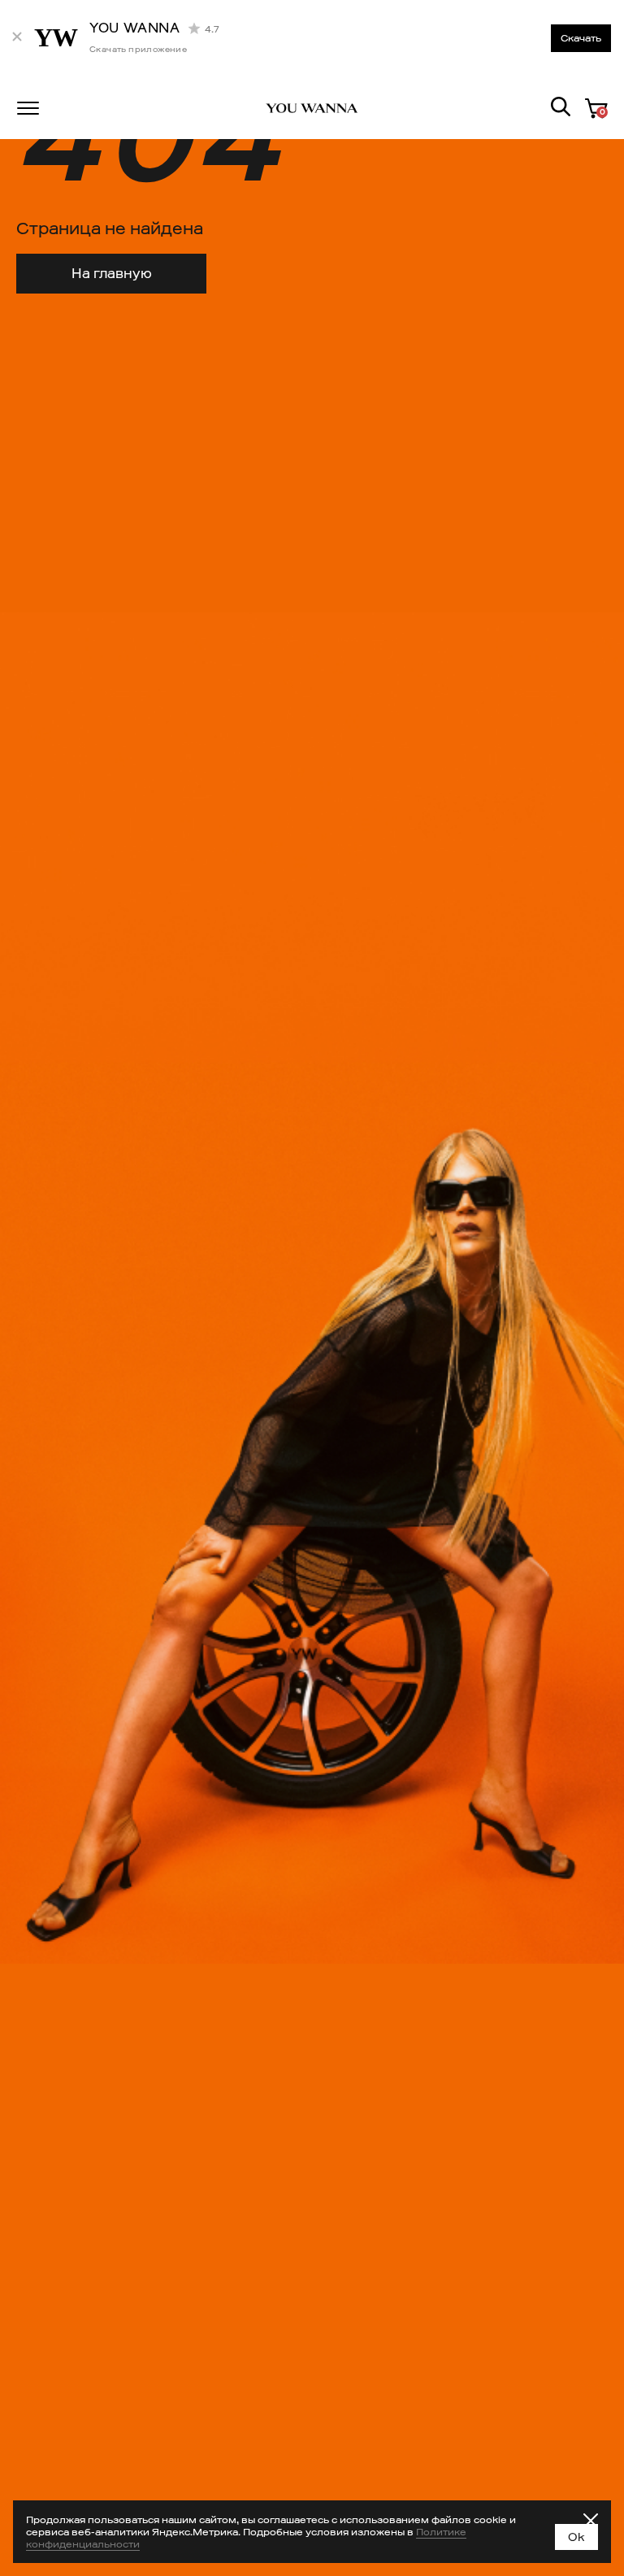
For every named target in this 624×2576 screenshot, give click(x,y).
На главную (112, 274)
